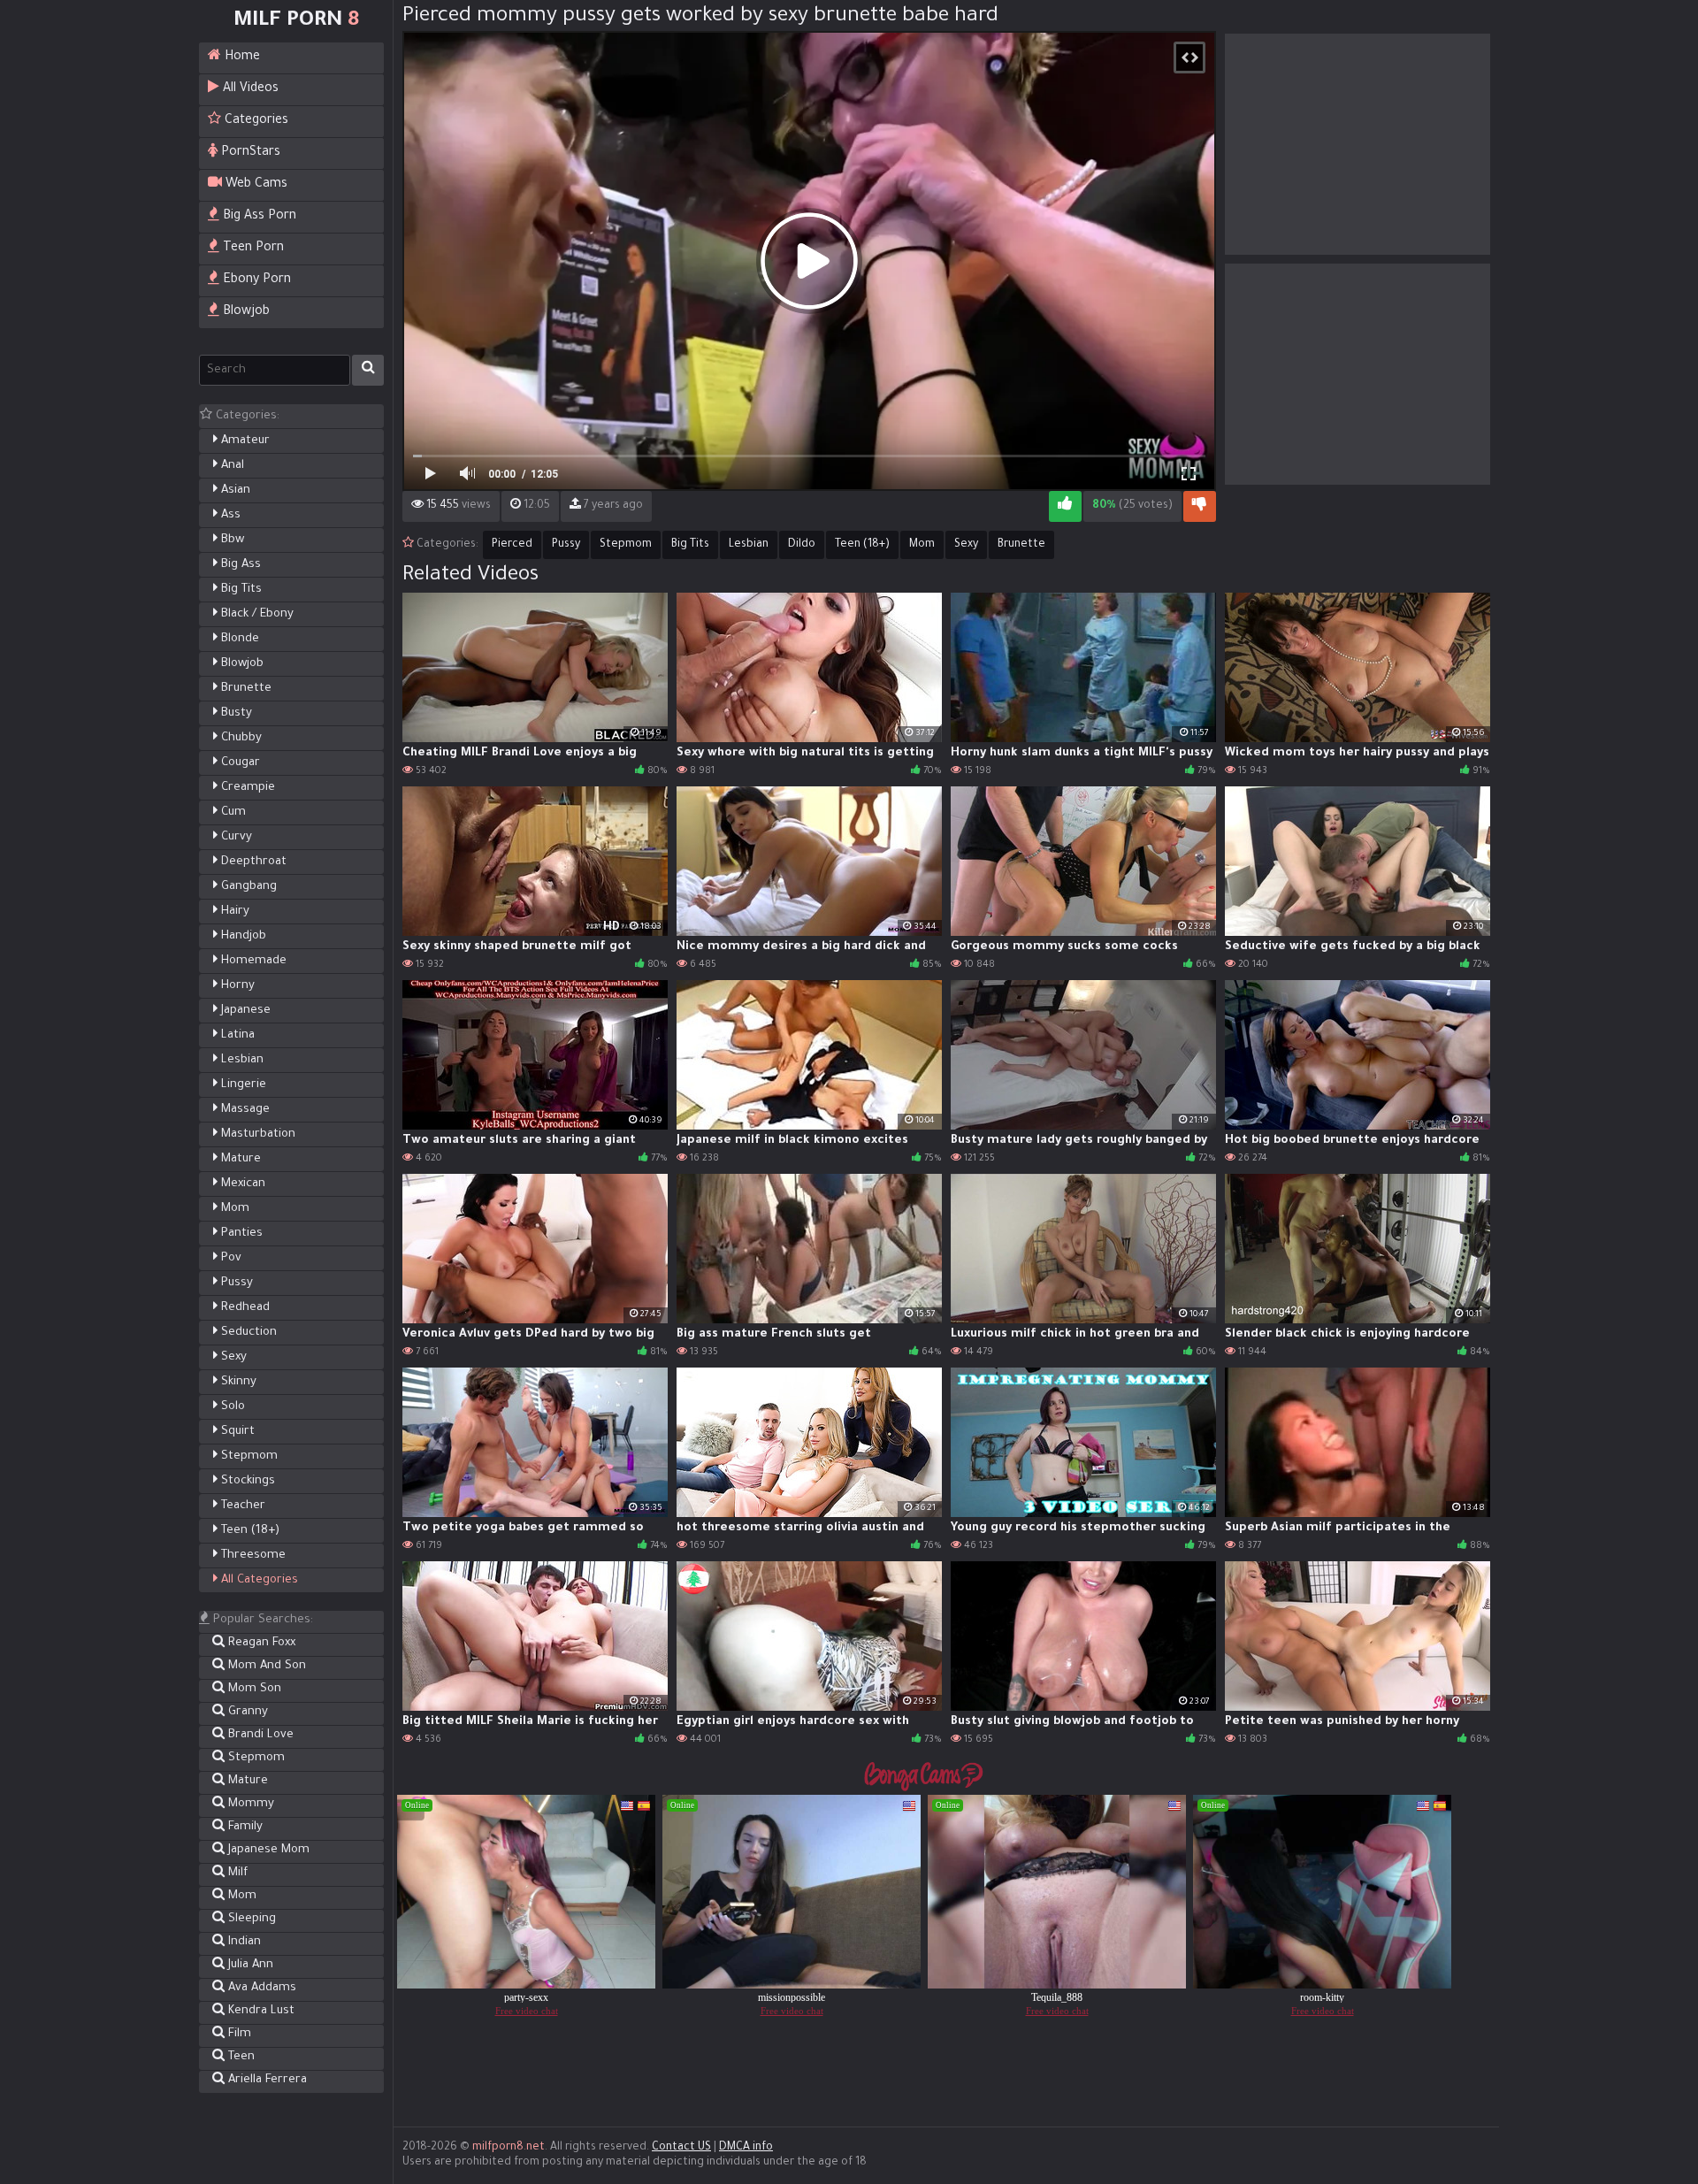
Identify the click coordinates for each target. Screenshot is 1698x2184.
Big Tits (240, 590)
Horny (236, 986)
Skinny (237, 1382)
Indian (243, 1942)
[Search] (368, 370)
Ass (229, 515)
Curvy (235, 837)
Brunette (245, 689)
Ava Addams (260, 1988)
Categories (255, 121)
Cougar (239, 763)
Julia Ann (249, 1965)
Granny (246, 1712)
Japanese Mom (267, 1850)
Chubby (240, 738)
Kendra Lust (260, 2011)
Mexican (241, 1184)
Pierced (512, 545)
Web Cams (255, 185)
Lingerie (242, 1085)
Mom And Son (265, 1666)
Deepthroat (252, 862)
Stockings (246, 1481)
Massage (244, 1110)
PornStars (249, 153)
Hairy (233, 912)
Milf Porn (296, 21)
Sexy (232, 1357)
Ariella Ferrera (266, 2080)
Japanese (244, 1011)
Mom (233, 1209)
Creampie (246, 788)
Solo (231, 1407)
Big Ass (239, 565)
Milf (236, 1873)
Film (238, 2034)
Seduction (247, 1333)
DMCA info (746, 2148)
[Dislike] (1200, 506)
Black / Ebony (256, 614)
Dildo (802, 545)
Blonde (238, 639)
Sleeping (250, 1919)
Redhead (244, 1308)
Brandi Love (259, 1735)
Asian (234, 490)
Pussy (235, 1283)
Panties (240, 1234)
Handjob (242, 936)
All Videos (249, 89)
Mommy (249, 1804)
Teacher (241, 1506)
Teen (240, 2057)
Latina (236, 1035)
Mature (239, 1159)
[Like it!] (1065, 506)
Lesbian (241, 1060)
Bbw (231, 540)
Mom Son (253, 1689)
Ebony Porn (255, 280)
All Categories (258, 1580)
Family (244, 1827)
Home (241, 57)
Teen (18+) (249, 1531)
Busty (235, 713)
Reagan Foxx (260, 1643)
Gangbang (247, 887)
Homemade (252, 961)
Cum (232, 812)
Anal (231, 466)
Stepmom (248, 1456)
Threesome (252, 1556)
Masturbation (256, 1134)
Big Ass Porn (258, 217)
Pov (229, 1258)
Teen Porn (252, 249)
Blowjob (245, 312)
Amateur (244, 441)
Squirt (236, 1432)
